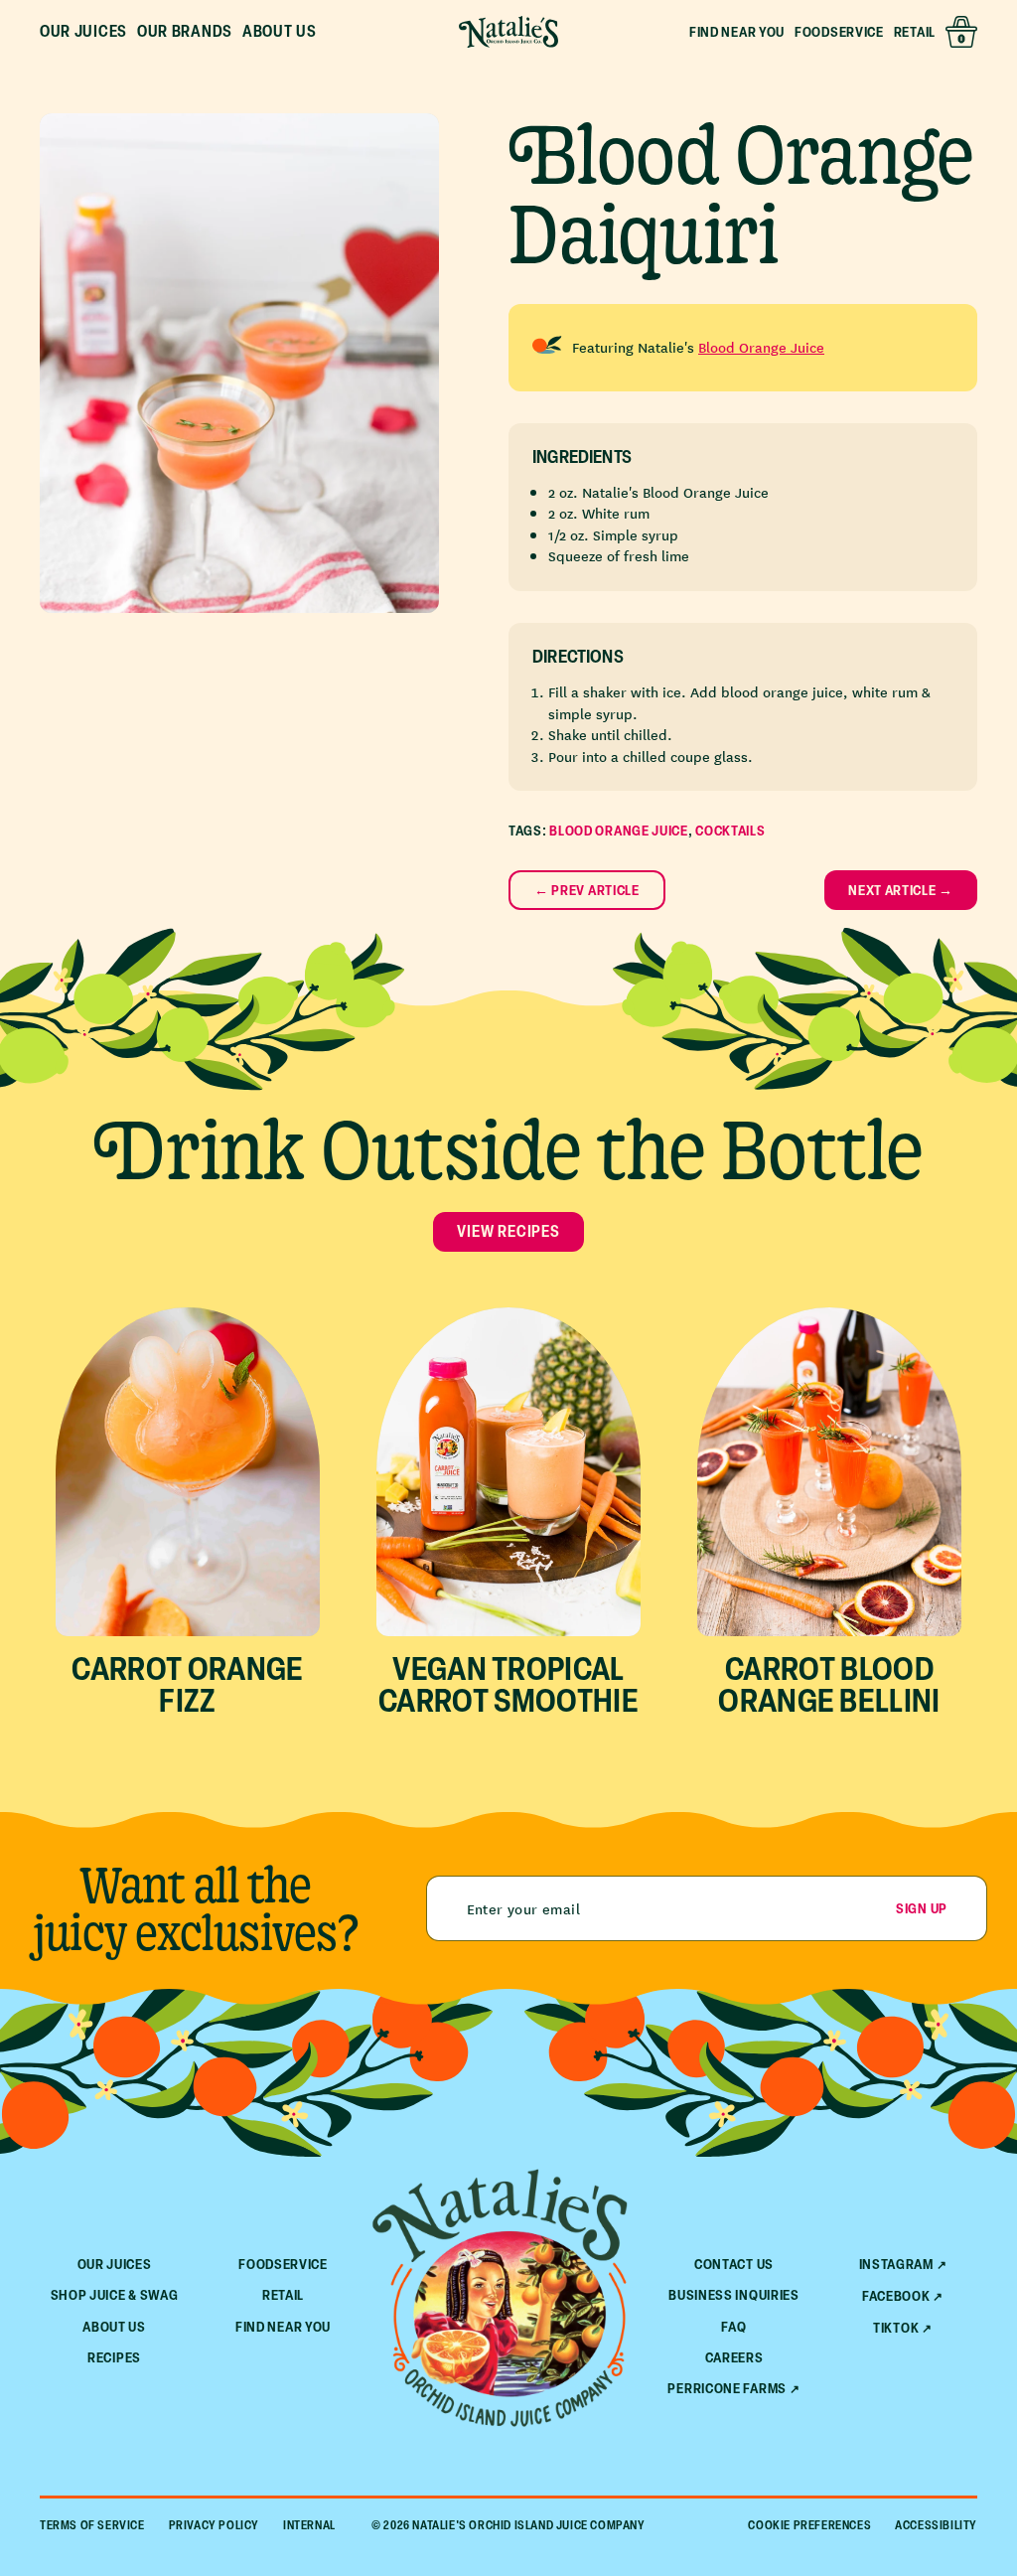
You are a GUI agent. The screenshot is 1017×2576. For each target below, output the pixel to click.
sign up (922, 1908)
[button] (83, 32)
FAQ (733, 2326)
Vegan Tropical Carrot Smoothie (508, 1684)
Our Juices (115, 2264)
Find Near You (737, 31)
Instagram (896, 2264)
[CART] (961, 32)
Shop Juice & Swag (115, 2294)
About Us (114, 2326)
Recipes (114, 2357)
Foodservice (839, 31)
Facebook (896, 2296)
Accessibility (936, 2525)
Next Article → (901, 890)
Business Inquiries (734, 2294)
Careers (734, 2357)
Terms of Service (92, 2525)
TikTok (896, 2328)
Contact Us (734, 2264)
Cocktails (730, 830)
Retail (915, 31)
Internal (309, 2525)
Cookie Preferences (809, 2525)
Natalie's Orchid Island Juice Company (528, 2525)
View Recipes (508, 1231)
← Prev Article (587, 890)
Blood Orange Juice (761, 347)
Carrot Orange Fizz (187, 1684)
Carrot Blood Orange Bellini (829, 1684)
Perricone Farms (727, 2388)
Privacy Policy (214, 2525)
